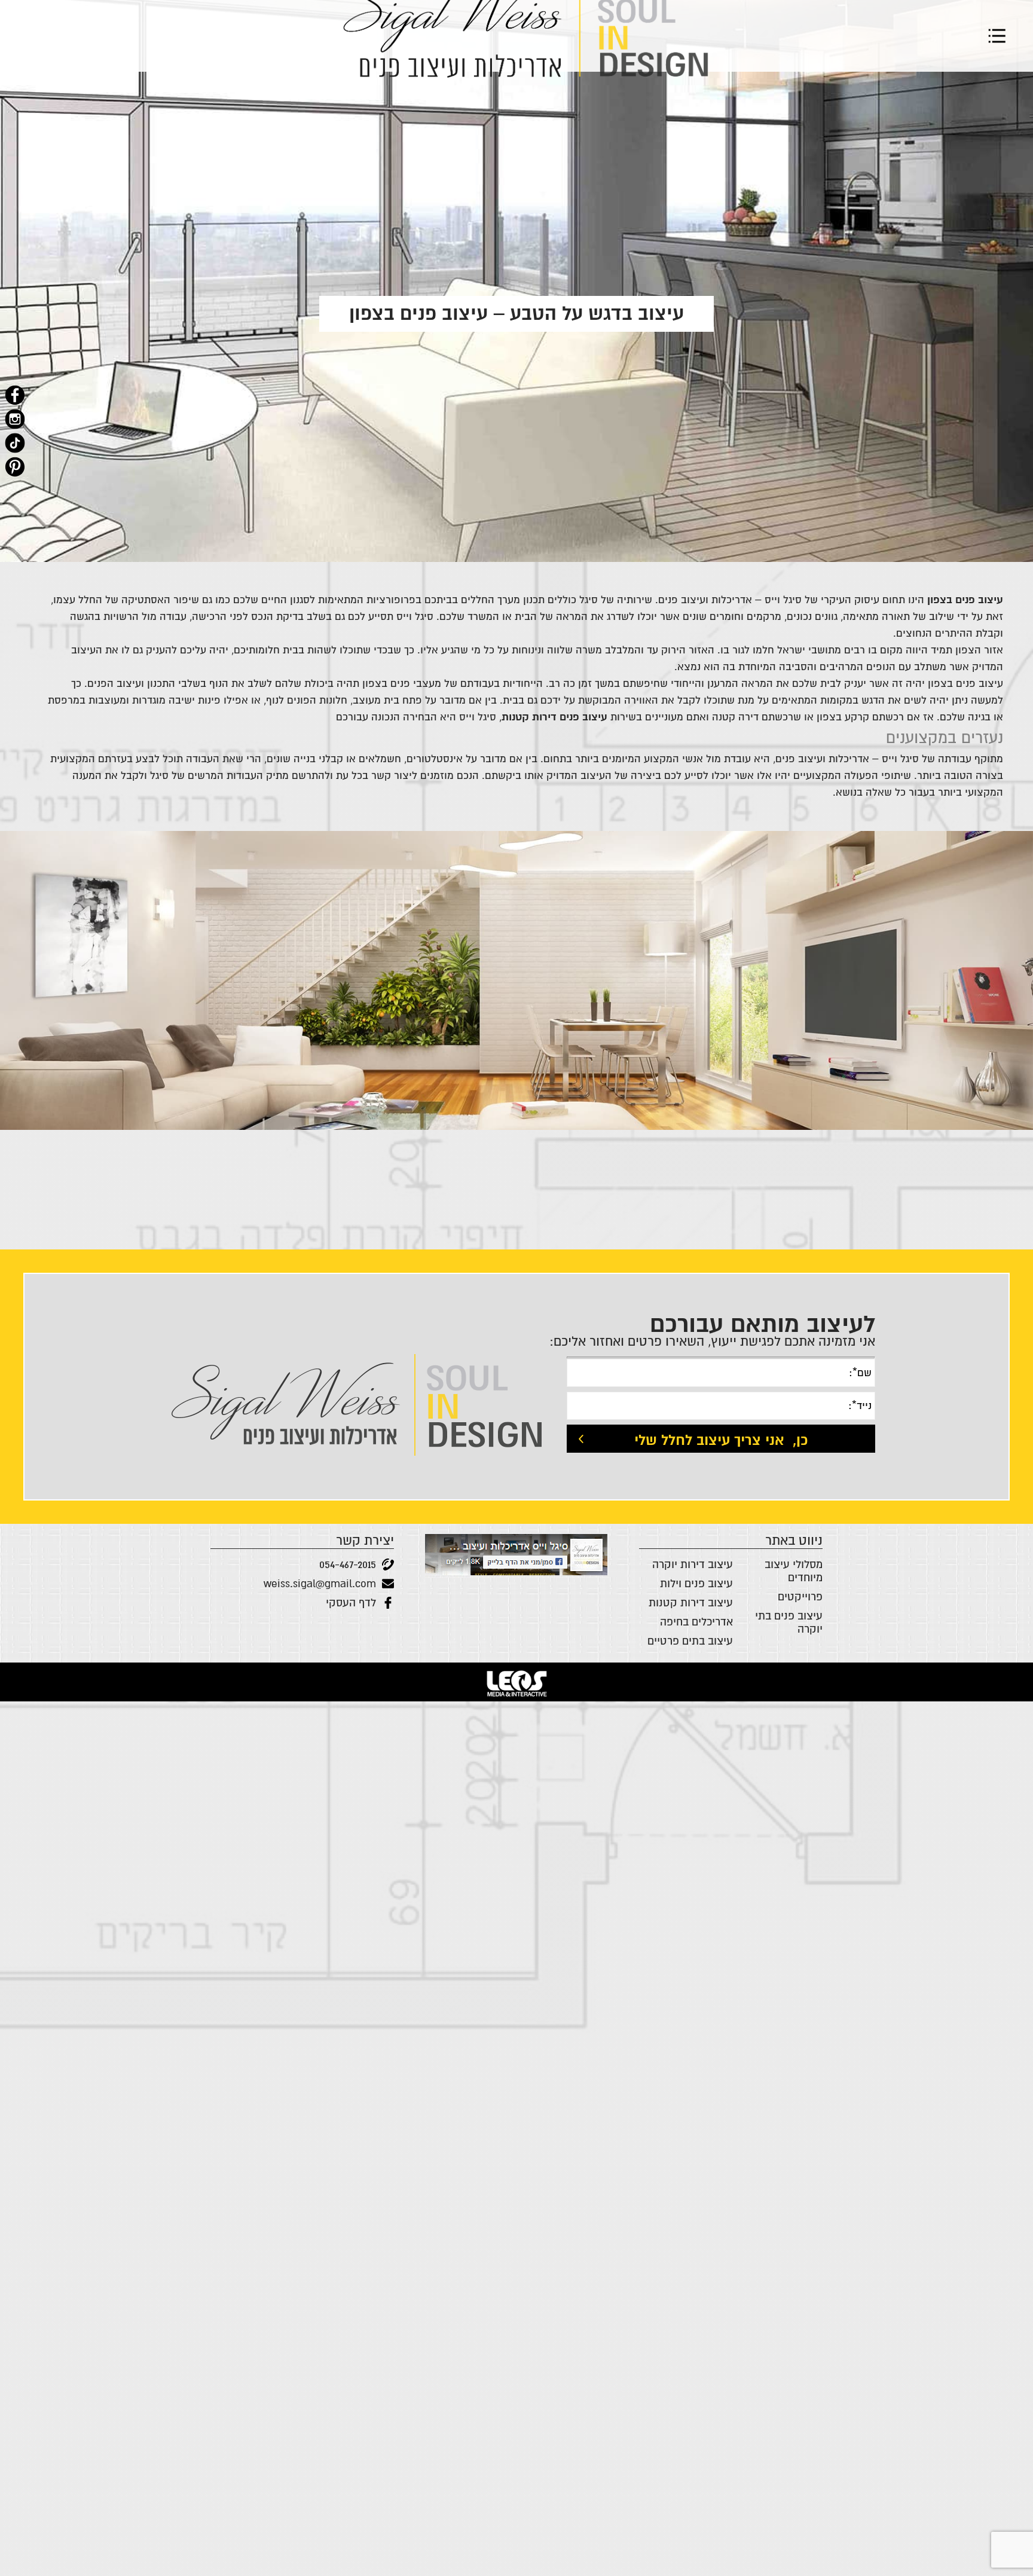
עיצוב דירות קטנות (691, 1603)
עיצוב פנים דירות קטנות (554, 717)
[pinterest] (15, 467)
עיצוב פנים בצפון (965, 600)
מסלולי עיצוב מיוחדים (794, 1571)
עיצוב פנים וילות (696, 1584)
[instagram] (15, 419)
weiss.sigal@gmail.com (320, 1584)
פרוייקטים (800, 1597)
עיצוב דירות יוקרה (693, 1564)
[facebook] (15, 395)
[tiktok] (15, 443)
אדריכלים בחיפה (696, 1622)
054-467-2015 (348, 1564)
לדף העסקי (351, 1603)
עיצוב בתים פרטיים (690, 1641)
